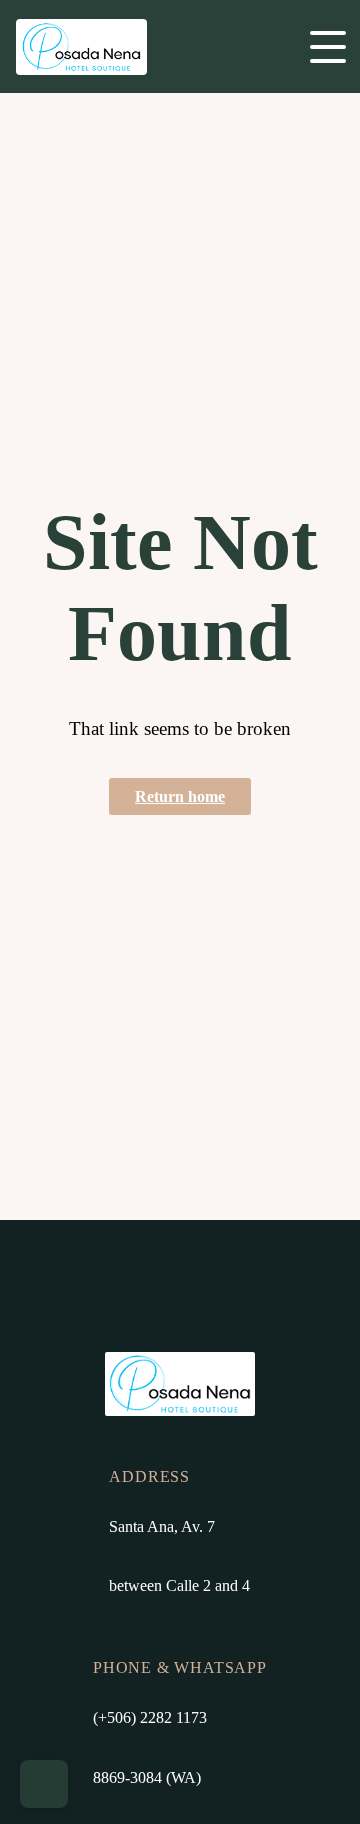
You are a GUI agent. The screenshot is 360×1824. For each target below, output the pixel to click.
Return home (180, 796)
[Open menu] (328, 47)
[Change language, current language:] (44, 1784)
